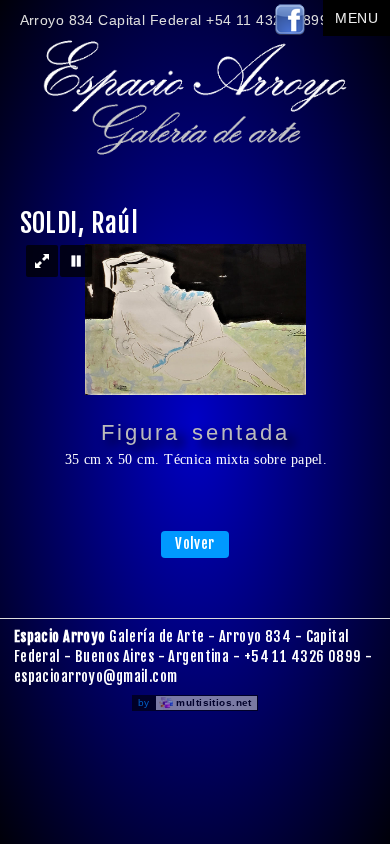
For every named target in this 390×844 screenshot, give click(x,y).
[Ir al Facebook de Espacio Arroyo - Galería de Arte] (290, 31)
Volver (194, 543)
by (195, 702)
